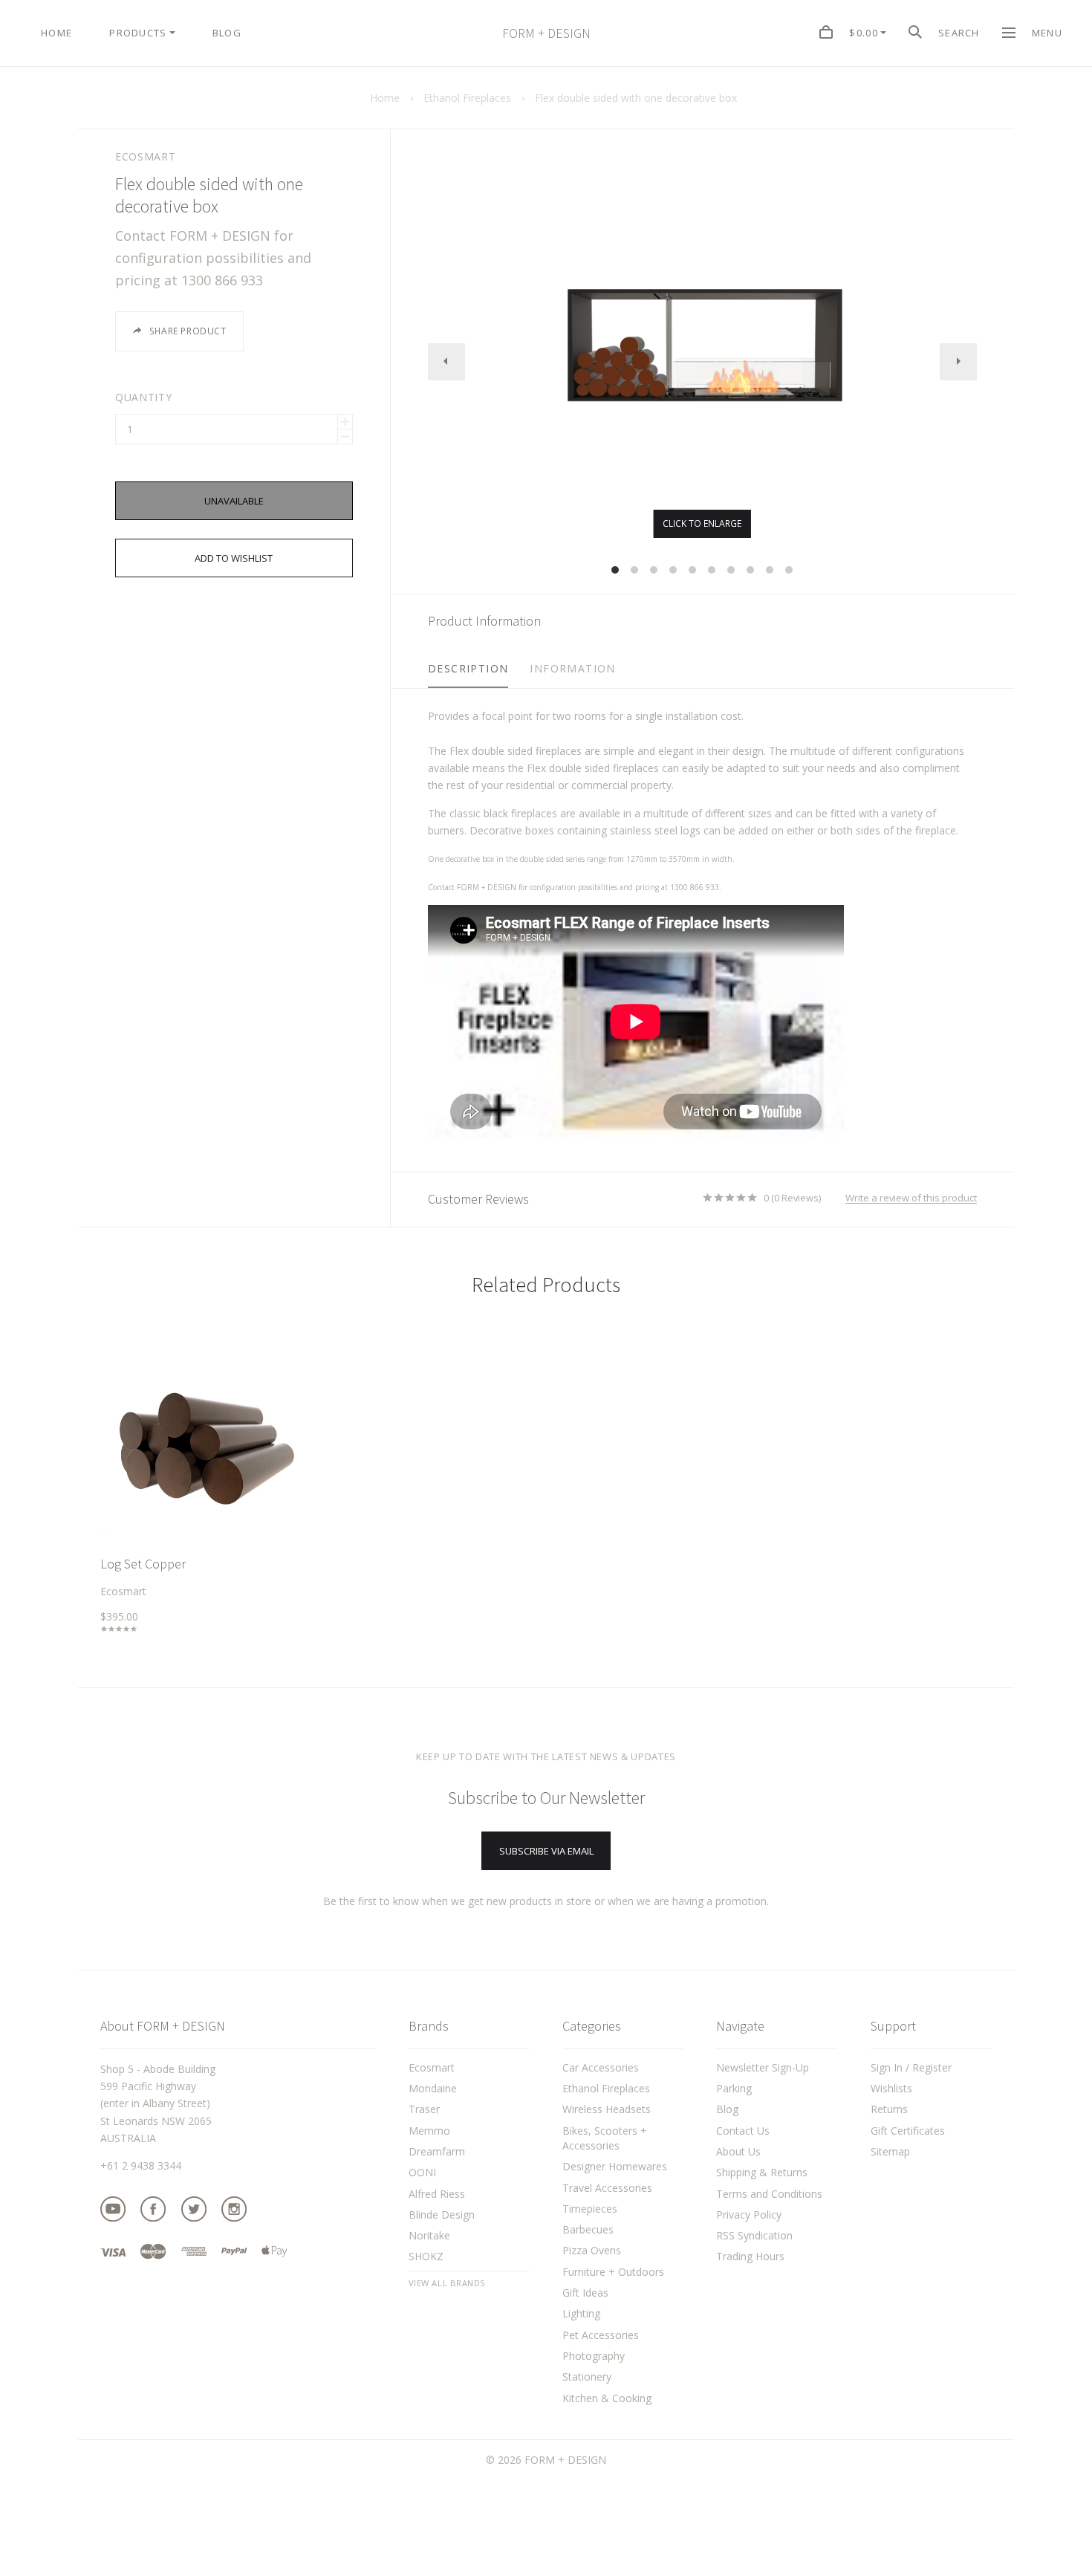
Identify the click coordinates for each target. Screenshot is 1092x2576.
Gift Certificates (908, 2131)
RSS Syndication (754, 2235)
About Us (738, 2151)
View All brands (447, 2283)
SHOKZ (426, 2256)
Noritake (429, 2235)
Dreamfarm (437, 2151)
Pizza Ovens (592, 2250)
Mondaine (433, 2088)
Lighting (581, 2313)
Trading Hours (750, 2256)
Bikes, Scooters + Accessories (605, 2138)
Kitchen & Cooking (607, 2398)
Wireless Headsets (607, 2109)
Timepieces (590, 2209)
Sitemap (890, 2151)
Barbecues (588, 2229)
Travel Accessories (607, 2188)
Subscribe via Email (546, 1851)
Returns (889, 2109)
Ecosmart (146, 156)
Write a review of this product (911, 1198)
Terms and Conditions (769, 2194)
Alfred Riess (437, 2194)
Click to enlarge (702, 523)
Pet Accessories (601, 2335)
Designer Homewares (615, 2166)
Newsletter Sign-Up (763, 2067)
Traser (424, 2109)
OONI (422, 2172)
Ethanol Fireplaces (606, 2088)
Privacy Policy (749, 2215)
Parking (734, 2088)
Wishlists (891, 2088)
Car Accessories (601, 2067)
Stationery (587, 2377)
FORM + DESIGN (546, 33)
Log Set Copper (143, 1564)
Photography (594, 2356)
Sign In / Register (911, 2067)
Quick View (199, 1449)
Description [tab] (468, 668)
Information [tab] (572, 668)
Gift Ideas (585, 2293)
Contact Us (743, 2131)
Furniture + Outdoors (613, 2272)
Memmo (429, 2131)
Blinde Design (442, 2215)
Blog (727, 2109)
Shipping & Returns (762, 2172)
